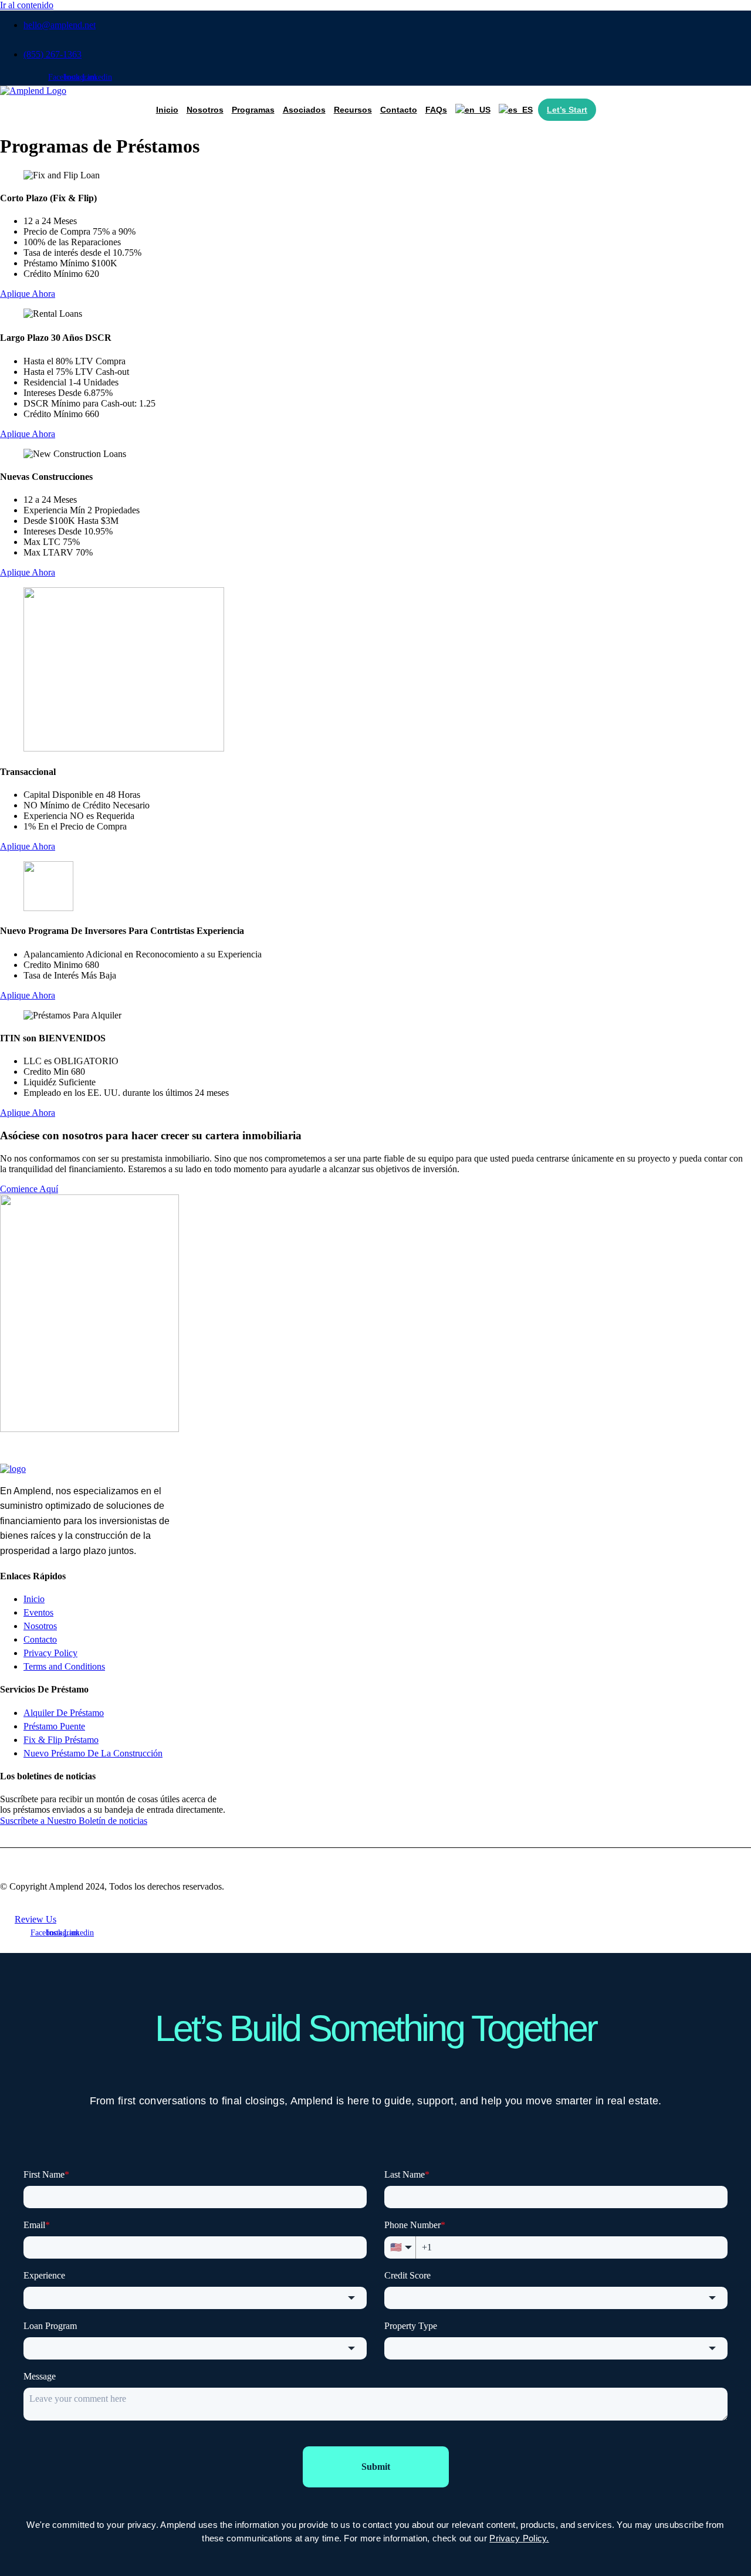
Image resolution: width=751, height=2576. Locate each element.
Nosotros (205, 110)
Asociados (304, 110)
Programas (253, 110)
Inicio (167, 110)
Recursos (353, 110)
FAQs (436, 110)
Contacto (399, 110)
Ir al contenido (27, 5)
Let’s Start (567, 110)
